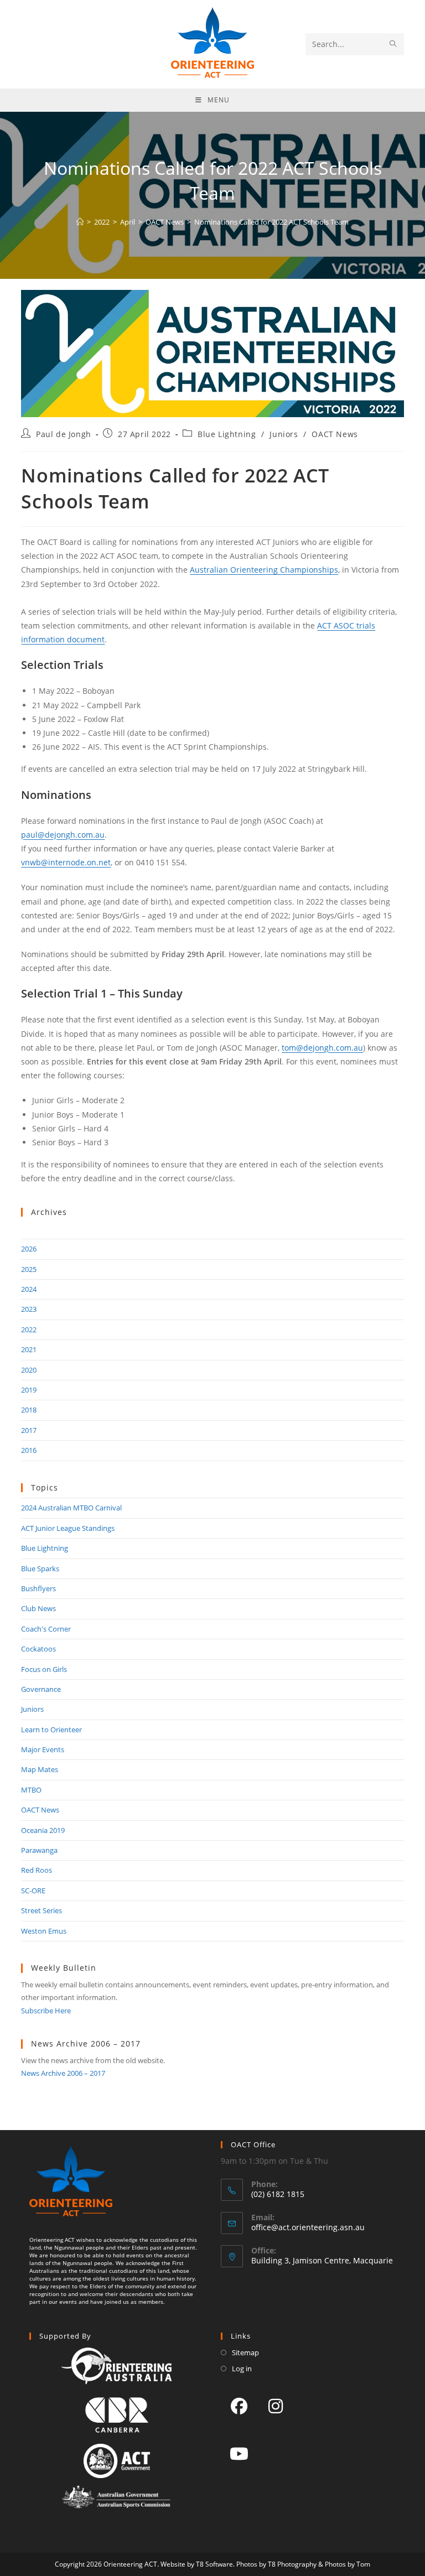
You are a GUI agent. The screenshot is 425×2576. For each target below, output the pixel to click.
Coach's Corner (46, 1629)
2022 (29, 1329)
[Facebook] (239, 2406)
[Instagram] (276, 2406)
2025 (29, 1269)
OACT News (335, 434)
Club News (38, 1608)
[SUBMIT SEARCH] (393, 44)
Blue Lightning (227, 434)
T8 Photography (292, 2564)
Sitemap (245, 2352)
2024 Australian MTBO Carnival (71, 1508)
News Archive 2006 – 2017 (63, 2073)
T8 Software (214, 2564)
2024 (29, 1289)
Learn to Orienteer (51, 1730)
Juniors (284, 434)
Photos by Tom (348, 2564)
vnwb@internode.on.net (66, 862)
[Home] (80, 222)
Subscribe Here (46, 2011)
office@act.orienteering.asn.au (308, 2227)
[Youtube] (239, 2453)
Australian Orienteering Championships (264, 570)
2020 (29, 1370)
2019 (29, 1390)
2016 (29, 1450)
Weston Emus (44, 1931)
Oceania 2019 (43, 1830)
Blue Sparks (40, 1569)
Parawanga (39, 1850)
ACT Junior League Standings (68, 1528)
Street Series (42, 1910)
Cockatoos (38, 1649)
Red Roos (37, 1870)
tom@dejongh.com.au (322, 1048)
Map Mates (40, 1769)
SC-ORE (33, 1891)
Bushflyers (38, 1588)
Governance (41, 1689)
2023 (29, 1309)
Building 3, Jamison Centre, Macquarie (322, 2260)
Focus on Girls (44, 1669)
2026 (29, 1249)
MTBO (31, 1790)
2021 (29, 1349)
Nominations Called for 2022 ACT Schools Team (271, 222)
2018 (29, 1410)
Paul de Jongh (64, 434)
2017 (29, 1430)
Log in (242, 2369)
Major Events (43, 1749)
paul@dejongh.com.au (63, 835)
